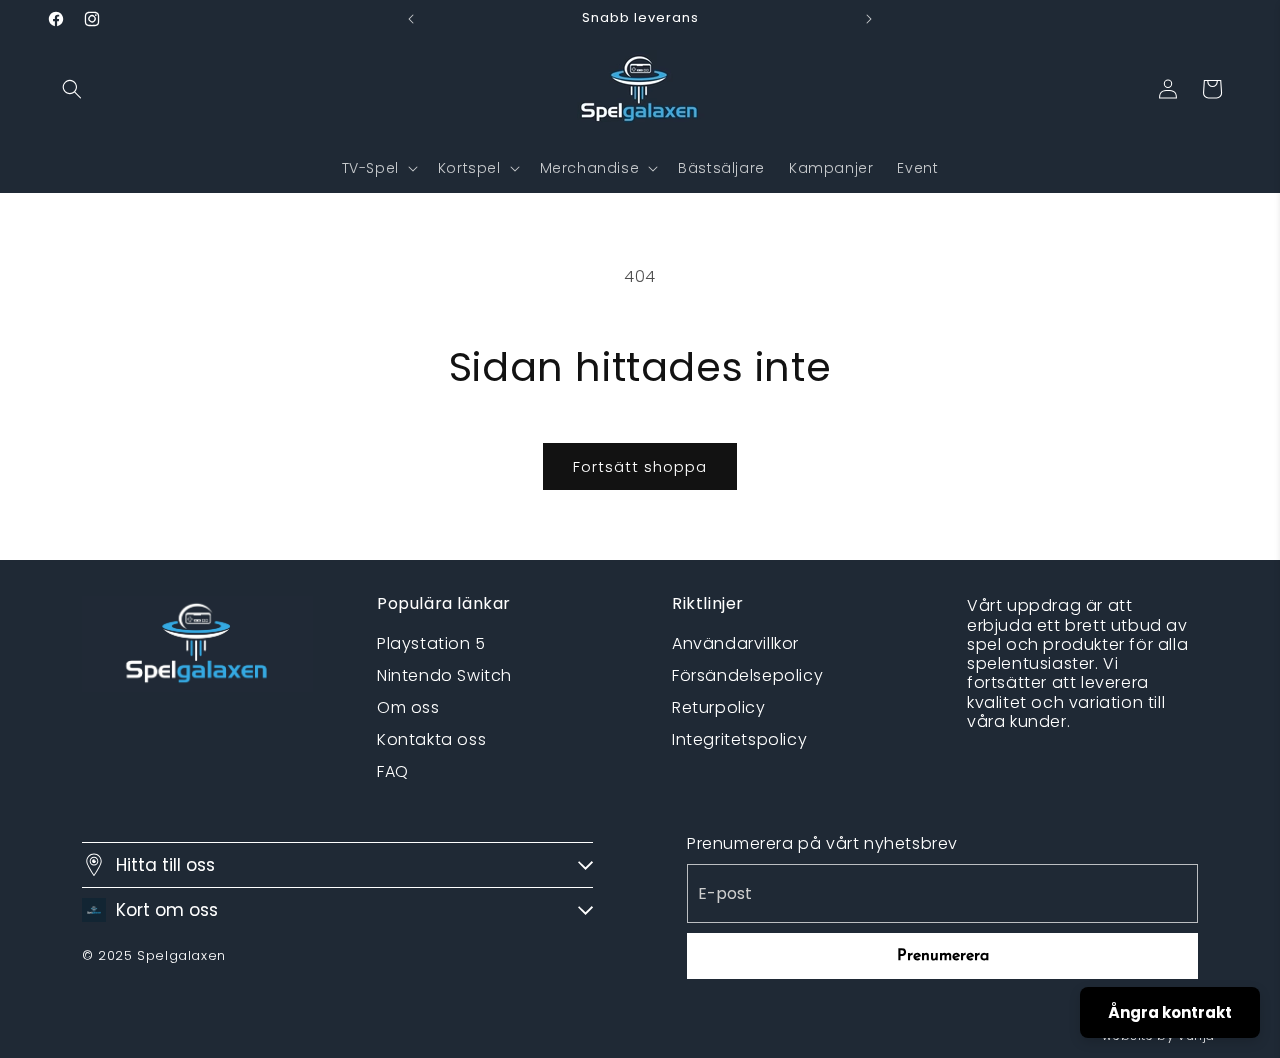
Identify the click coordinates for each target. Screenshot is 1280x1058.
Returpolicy (719, 707)
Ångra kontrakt (1170, 1012)
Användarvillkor (735, 643)
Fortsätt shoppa (640, 466)
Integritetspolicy (739, 739)
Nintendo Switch (444, 675)
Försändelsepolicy (747, 675)
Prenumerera (943, 956)
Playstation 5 (431, 643)
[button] (72, 89)
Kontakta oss (431, 739)
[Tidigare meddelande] (411, 19)
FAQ (393, 771)
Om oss (408, 707)
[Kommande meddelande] (869, 19)
